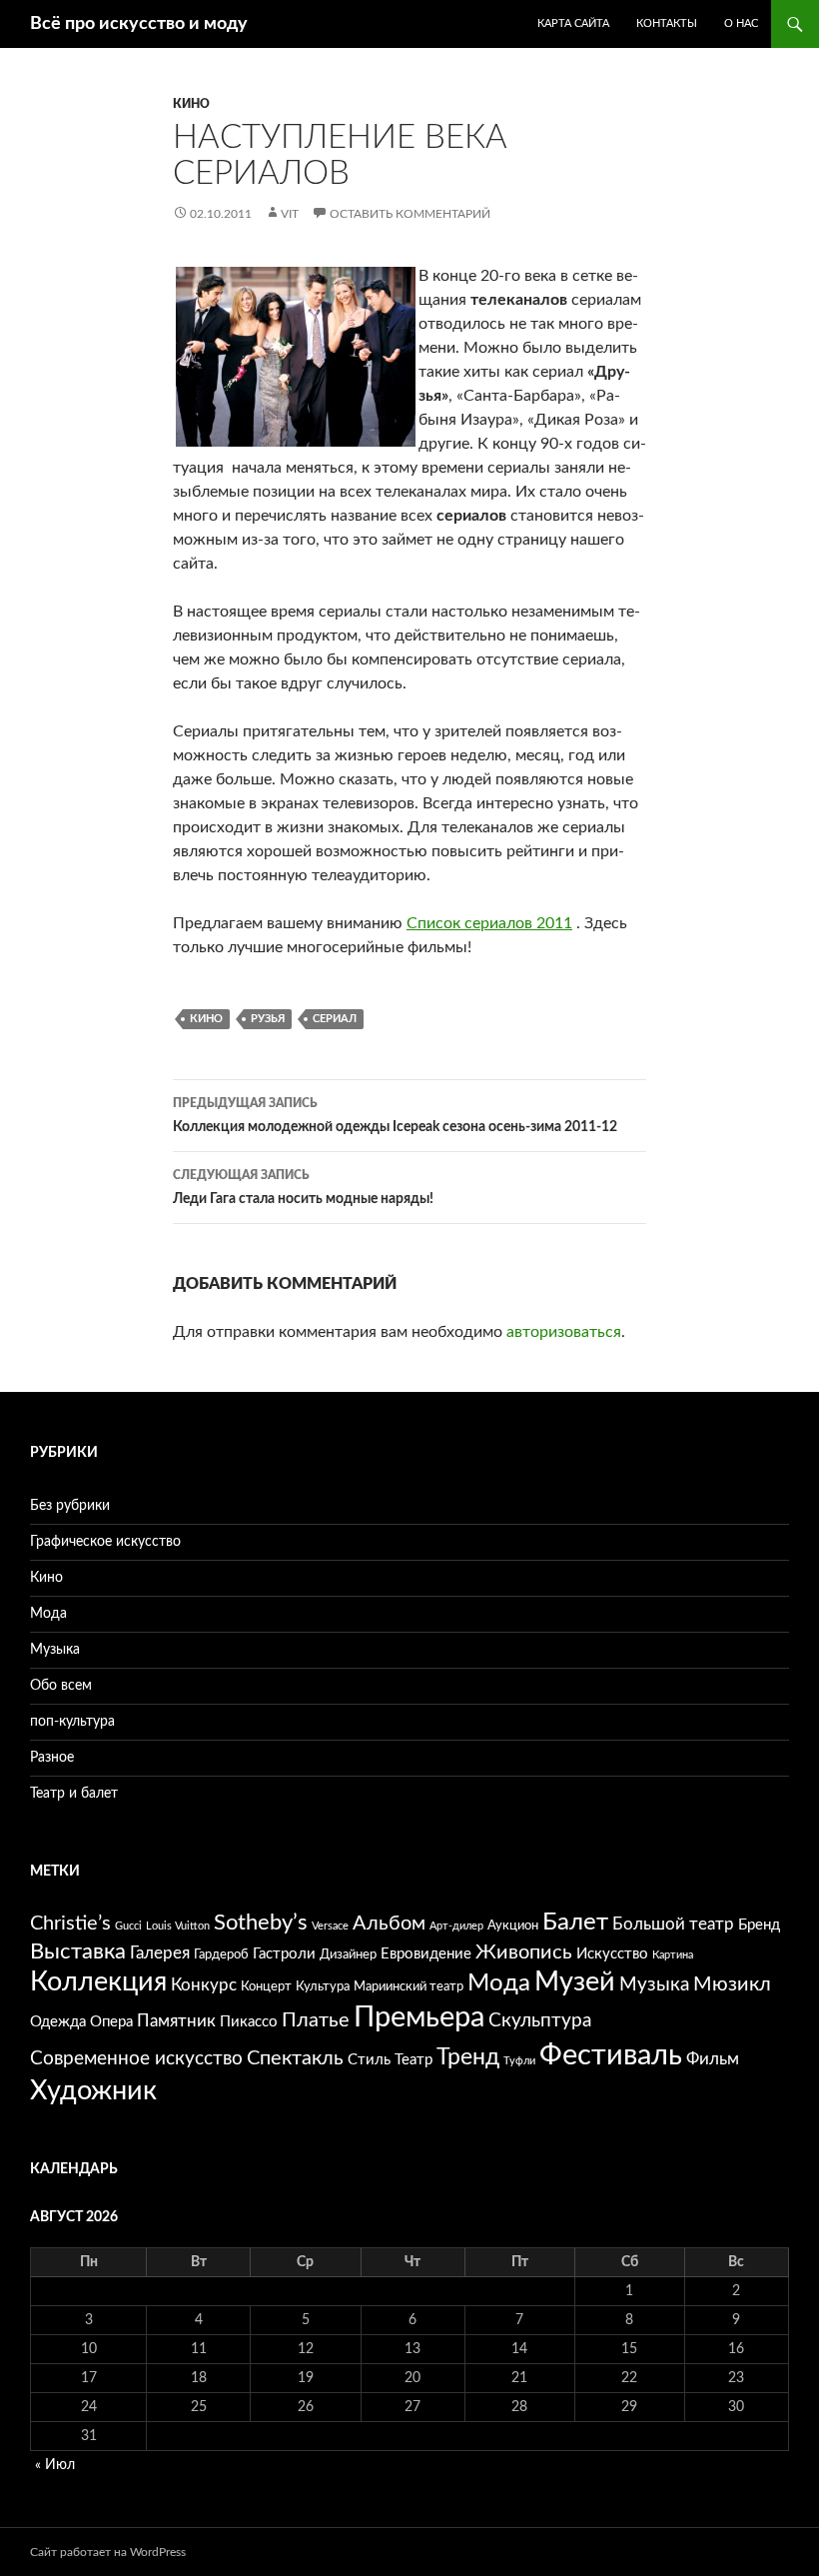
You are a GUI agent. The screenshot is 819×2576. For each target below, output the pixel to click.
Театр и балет (74, 1794)
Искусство (612, 1954)
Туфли (519, 2061)
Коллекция (98, 1982)
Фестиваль (611, 2055)
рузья (268, 1019)
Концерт (266, 1986)
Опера (111, 2022)
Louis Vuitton (178, 1926)
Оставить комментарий (410, 214)
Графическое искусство (105, 1542)
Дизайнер (348, 1954)
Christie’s (70, 1924)
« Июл (55, 2465)
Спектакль (295, 2058)
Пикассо (249, 2022)
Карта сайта (573, 23)
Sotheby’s (261, 1923)
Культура (323, 1986)
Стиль (369, 2060)
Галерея (160, 1953)
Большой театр (673, 1924)
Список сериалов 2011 (489, 923)
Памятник (176, 2021)
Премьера (419, 2018)
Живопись (524, 1952)
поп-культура (72, 1722)
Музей (575, 1982)
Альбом (389, 1924)
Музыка (55, 1650)
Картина (673, 1955)
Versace (330, 1926)
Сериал (335, 1019)
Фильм (713, 2059)
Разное (52, 1758)
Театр (413, 2060)
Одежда (58, 2022)
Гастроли (284, 1954)
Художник (93, 2091)
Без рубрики (70, 1506)
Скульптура (540, 2021)
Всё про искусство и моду (139, 24)
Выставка (78, 1952)
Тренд (468, 2057)
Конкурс (204, 1985)
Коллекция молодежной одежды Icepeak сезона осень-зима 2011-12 (395, 1116)
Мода (48, 1614)
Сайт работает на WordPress (108, 2552)
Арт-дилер (456, 1926)
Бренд (759, 1925)
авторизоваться (564, 1332)
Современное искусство (136, 2059)
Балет (575, 1923)
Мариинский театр (409, 1986)
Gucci (128, 1926)
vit (290, 214)
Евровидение (426, 1954)
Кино (191, 104)
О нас (741, 23)
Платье (316, 2020)
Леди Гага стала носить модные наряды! (303, 1188)
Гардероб (221, 1954)
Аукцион (513, 1926)
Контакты (667, 23)
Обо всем (61, 1686)
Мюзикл (732, 1984)
